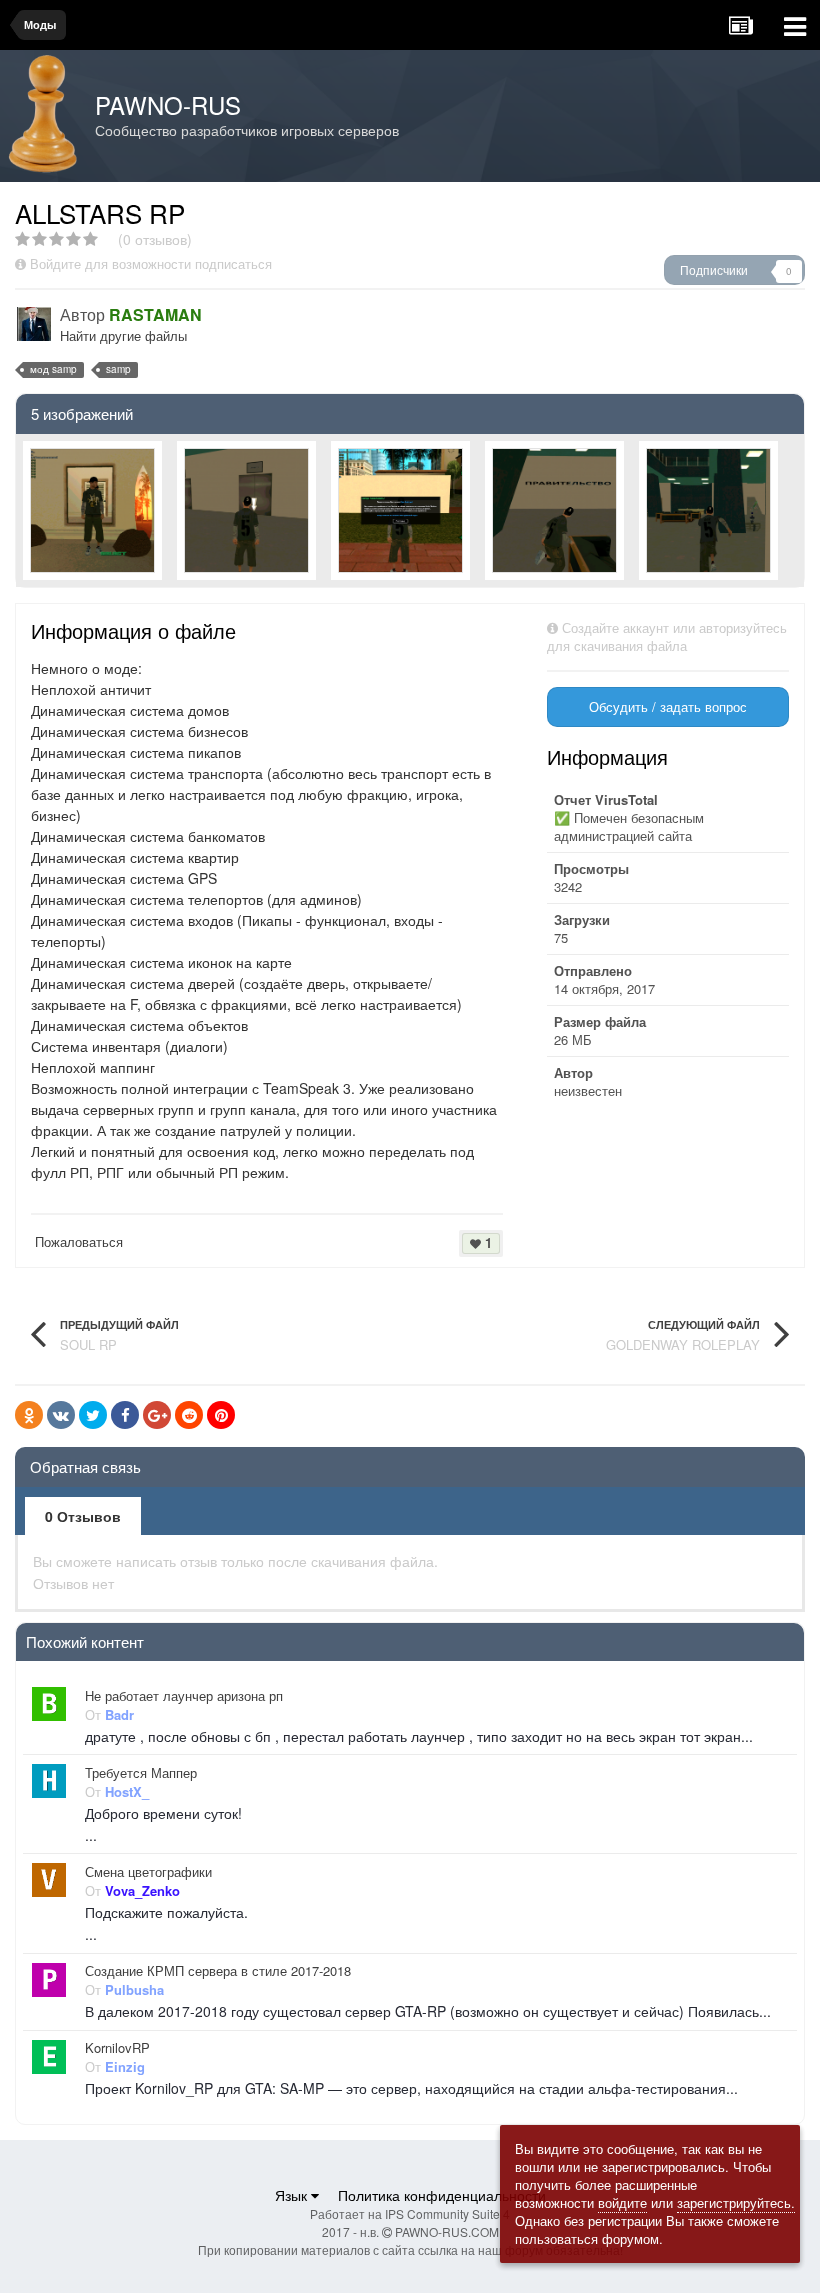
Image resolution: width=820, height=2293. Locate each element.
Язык (293, 2195)
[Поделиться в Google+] (157, 1415)
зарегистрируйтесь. (736, 2202)
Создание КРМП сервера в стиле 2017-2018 (218, 1971)
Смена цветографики (148, 1872)
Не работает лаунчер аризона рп (184, 1696)
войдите (622, 2202)
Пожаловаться (79, 1241)
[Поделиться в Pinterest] (221, 1415)
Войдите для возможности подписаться (151, 263)
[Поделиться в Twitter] (93, 1415)
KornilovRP (117, 2048)
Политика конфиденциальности (442, 2195)
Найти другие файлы (123, 335)
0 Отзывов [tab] (83, 1516)
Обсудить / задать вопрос (668, 706)
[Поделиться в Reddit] (189, 1415)
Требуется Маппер (141, 1773)
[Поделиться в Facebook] (125, 1415)
